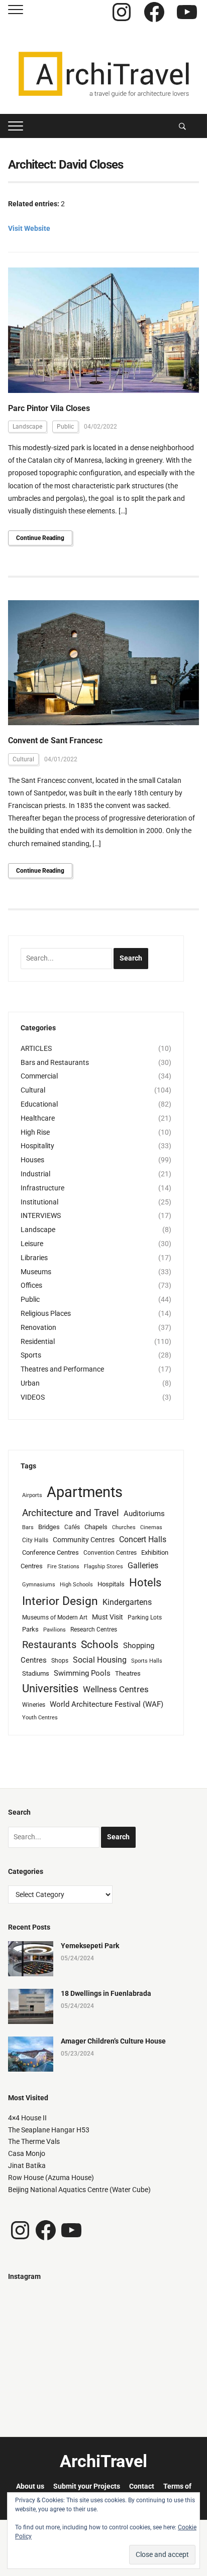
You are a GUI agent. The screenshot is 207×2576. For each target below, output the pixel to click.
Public (65, 427)
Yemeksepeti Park (90, 1946)
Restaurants (49, 1645)
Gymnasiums (39, 1585)
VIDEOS (33, 1397)
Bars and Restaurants (55, 1062)
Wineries (34, 1705)
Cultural (23, 759)
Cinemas (151, 1527)
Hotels (145, 1582)
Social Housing (100, 1660)
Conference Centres (50, 1552)
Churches (124, 1527)
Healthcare (38, 1118)
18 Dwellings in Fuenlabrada (106, 1993)
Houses (32, 1160)
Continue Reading (40, 538)
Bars (28, 1527)
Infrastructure (42, 1188)
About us (30, 2486)
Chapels (96, 1527)
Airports (32, 1495)
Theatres (128, 1673)
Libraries (34, 1258)
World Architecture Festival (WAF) (107, 1704)
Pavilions (55, 1630)
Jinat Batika (27, 2165)
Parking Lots (145, 1617)
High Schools (76, 1585)
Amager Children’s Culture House (113, 2041)
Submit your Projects (87, 2486)
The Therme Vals (34, 2141)
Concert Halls (143, 1539)
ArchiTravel (103, 2461)
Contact (142, 2486)
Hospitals (111, 1584)
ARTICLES (36, 1048)
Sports (31, 1355)
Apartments (85, 1492)
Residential (38, 1341)
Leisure (32, 1244)
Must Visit (108, 1617)
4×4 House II (27, 2118)
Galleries (143, 1566)
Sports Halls (147, 1661)
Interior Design (60, 1601)
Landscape (27, 427)
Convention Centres (110, 1553)
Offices (31, 1285)
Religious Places (46, 1313)
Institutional (39, 1202)
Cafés (72, 1527)
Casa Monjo (27, 2153)
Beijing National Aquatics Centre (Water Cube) (79, 2190)
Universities (50, 1688)
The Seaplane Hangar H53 (49, 2130)
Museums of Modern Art (55, 1617)
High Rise (35, 1132)
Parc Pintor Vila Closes (49, 408)
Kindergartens (127, 1602)
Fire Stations (63, 1567)
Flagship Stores (103, 1567)
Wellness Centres (116, 1689)
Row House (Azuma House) (51, 2178)
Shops (60, 1661)
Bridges (49, 1527)
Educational (39, 1104)
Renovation (38, 1327)
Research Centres (94, 1630)
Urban (30, 1383)
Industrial (35, 1174)
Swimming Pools (82, 1673)
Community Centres (84, 1540)
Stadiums (36, 1673)
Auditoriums (144, 1514)
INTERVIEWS (41, 1215)
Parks (30, 1629)
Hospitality (37, 1146)
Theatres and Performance (62, 1369)
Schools (100, 1644)
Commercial (39, 1076)
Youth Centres (40, 1718)
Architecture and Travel (71, 1513)
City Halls (35, 1540)
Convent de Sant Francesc (55, 740)
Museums (36, 1272)
